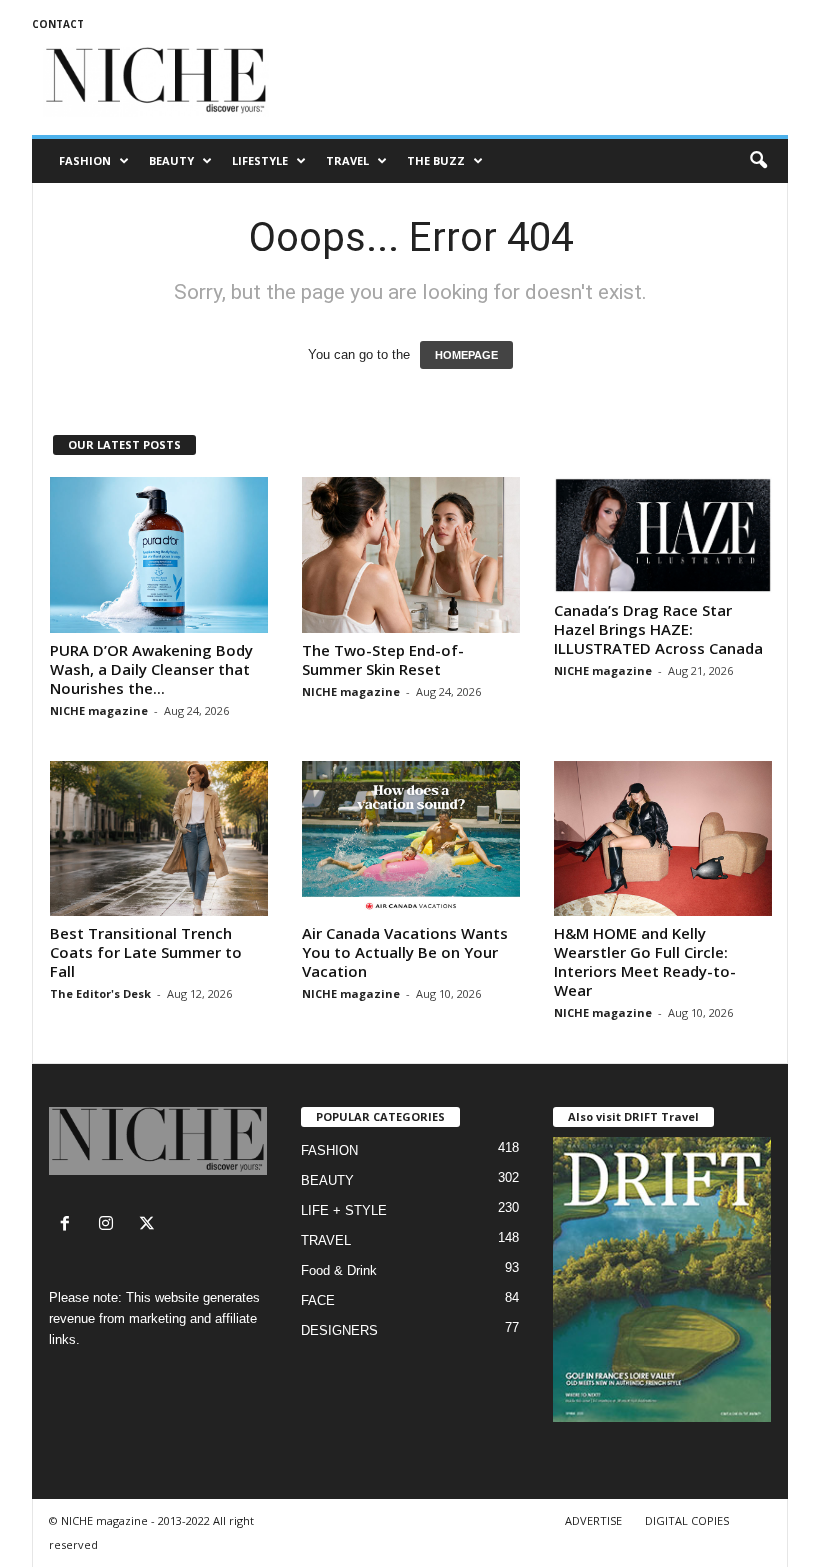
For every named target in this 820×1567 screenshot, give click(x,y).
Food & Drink (339, 1270)
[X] (149, 1225)
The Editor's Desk (100, 993)
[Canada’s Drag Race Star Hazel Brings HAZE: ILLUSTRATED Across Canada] (663, 535)
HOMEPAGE (466, 355)
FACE (318, 1300)
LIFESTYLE (260, 160)
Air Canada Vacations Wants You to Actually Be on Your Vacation (405, 952)
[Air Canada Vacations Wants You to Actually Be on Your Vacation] (411, 839)
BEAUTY (171, 160)
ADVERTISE (593, 1520)
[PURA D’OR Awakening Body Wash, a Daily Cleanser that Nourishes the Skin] (159, 555)
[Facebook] (69, 1225)
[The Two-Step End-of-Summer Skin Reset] (411, 555)
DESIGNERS (339, 1330)
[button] (758, 161)
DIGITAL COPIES (687, 1520)
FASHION (85, 160)
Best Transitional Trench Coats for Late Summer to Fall (146, 952)
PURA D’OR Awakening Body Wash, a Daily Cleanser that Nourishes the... (151, 669)
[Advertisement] (534, 82)
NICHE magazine (99, 710)
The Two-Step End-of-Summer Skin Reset (383, 659)
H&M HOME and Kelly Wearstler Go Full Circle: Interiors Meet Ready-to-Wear (645, 961)
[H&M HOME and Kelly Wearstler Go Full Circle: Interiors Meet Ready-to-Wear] (663, 839)
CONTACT (58, 24)
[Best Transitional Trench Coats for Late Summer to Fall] (159, 839)
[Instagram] (110, 1225)
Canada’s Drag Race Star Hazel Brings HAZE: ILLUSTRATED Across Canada (658, 629)
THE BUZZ (436, 160)
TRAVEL (347, 160)
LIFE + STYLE (344, 1210)
